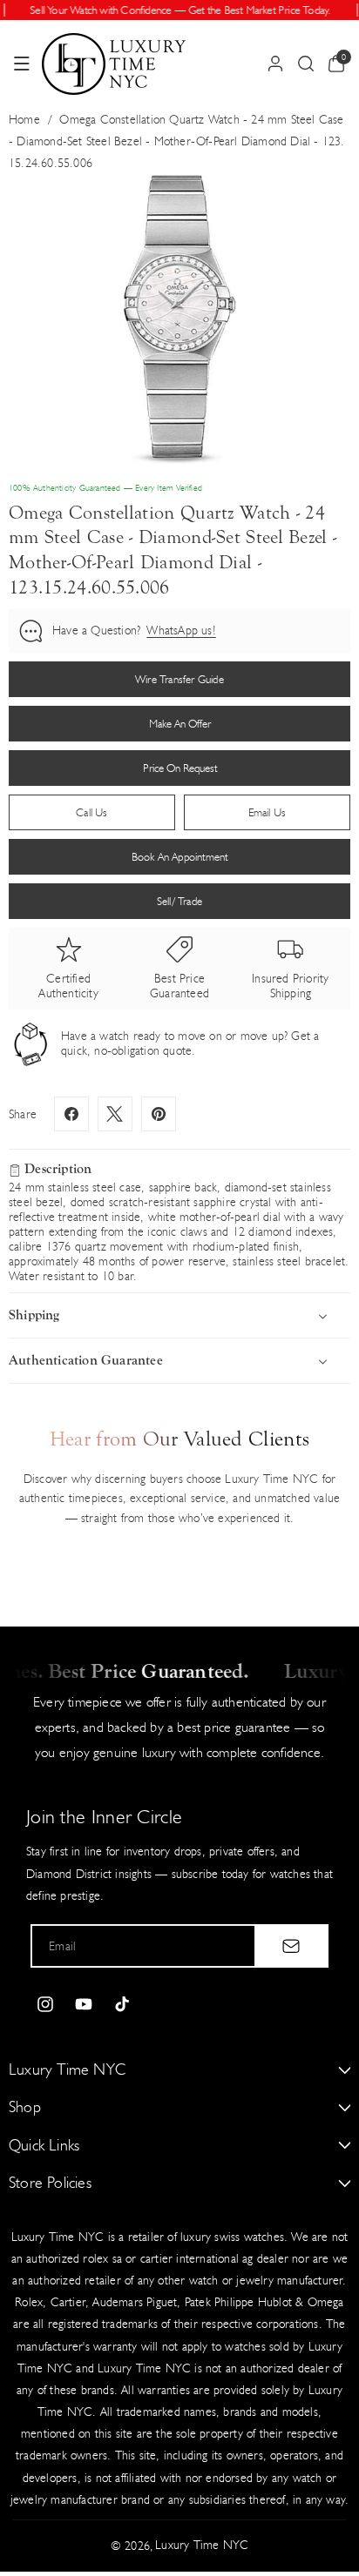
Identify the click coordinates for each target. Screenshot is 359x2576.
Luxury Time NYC (202, 2545)
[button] (22, 64)
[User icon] (275, 64)
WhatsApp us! (181, 631)
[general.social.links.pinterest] (159, 1114)
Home (24, 120)
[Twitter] (115, 1114)
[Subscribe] (291, 1946)
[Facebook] (71, 1114)
